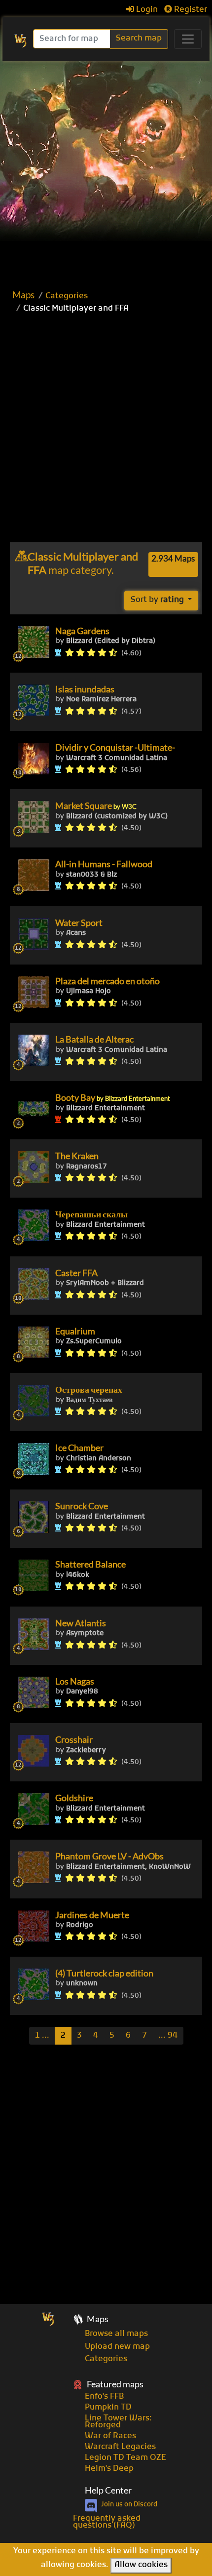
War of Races (110, 2436)
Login (146, 10)
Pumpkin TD (108, 2408)
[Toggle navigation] (188, 39)
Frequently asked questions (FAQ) (107, 2522)
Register (190, 10)
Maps (23, 295)
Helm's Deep (109, 2469)
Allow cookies (141, 2565)
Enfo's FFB (104, 2397)
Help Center (108, 2490)
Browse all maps (116, 2334)
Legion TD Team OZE (125, 2458)
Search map (139, 39)
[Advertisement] (106, 172)
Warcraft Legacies (120, 2447)
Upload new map (117, 2347)
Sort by (157, 600)
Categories (67, 296)
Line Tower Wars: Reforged (118, 2422)
